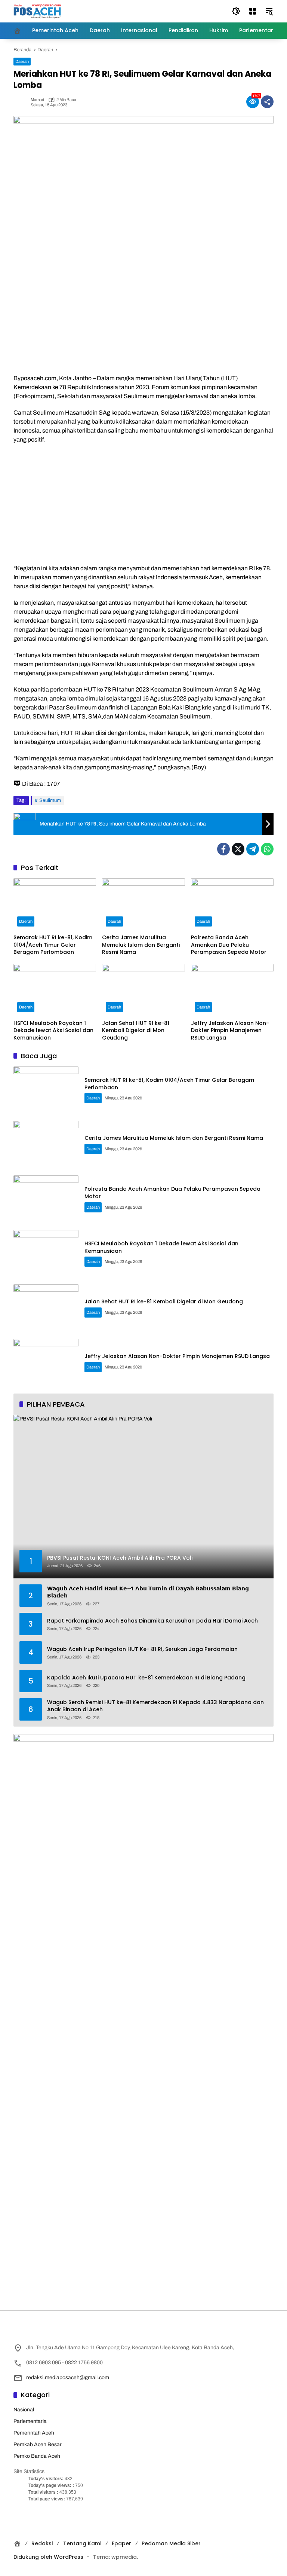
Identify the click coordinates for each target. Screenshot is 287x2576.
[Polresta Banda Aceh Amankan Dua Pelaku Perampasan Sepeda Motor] (232, 904)
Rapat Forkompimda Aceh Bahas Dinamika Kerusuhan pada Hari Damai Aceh (152, 1621)
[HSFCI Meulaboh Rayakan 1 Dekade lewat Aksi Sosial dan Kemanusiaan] (55, 990)
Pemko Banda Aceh (37, 2456)
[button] (236, 11)
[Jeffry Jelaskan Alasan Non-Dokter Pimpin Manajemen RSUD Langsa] (232, 990)
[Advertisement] (143, 504)
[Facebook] (223, 849)
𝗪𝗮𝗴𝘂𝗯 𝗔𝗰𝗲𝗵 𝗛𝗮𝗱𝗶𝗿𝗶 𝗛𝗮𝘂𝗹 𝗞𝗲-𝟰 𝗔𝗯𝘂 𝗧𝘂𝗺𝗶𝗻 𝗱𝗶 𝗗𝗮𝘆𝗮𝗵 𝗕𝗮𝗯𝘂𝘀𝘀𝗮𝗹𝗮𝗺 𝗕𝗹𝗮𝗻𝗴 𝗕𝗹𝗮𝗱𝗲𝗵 (148, 1592)
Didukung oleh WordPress (48, 2557)
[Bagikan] (267, 102)
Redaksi (42, 2543)
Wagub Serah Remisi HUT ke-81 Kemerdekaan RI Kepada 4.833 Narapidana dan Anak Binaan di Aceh (155, 1706)
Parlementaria (30, 2421)
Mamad (37, 100)
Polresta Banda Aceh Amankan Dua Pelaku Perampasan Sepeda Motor (229, 945)
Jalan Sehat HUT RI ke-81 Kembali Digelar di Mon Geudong (136, 1031)
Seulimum (50, 800)
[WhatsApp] (267, 849)
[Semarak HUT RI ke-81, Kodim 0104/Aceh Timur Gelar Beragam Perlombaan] (55, 904)
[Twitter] (238, 849)
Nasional (24, 2410)
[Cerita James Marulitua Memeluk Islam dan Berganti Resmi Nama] (143, 904)
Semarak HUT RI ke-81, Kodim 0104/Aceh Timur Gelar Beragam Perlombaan (53, 945)
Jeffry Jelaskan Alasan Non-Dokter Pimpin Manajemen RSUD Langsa (230, 1031)
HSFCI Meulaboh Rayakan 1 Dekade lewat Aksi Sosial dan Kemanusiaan (53, 1031)
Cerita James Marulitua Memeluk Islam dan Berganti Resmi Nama (141, 945)
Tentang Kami (82, 2543)
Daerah (22, 61)
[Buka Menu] (253, 11)
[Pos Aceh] (37, 11)
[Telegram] (253, 849)
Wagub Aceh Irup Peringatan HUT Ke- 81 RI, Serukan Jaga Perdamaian (142, 1649)
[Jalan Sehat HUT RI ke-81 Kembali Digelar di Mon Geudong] (143, 990)
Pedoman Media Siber (171, 2543)
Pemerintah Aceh (34, 2433)
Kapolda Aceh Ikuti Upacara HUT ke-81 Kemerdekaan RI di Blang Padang (146, 1678)
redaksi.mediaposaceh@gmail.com (68, 2377)
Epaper (121, 2543)
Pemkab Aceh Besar (38, 2444)
